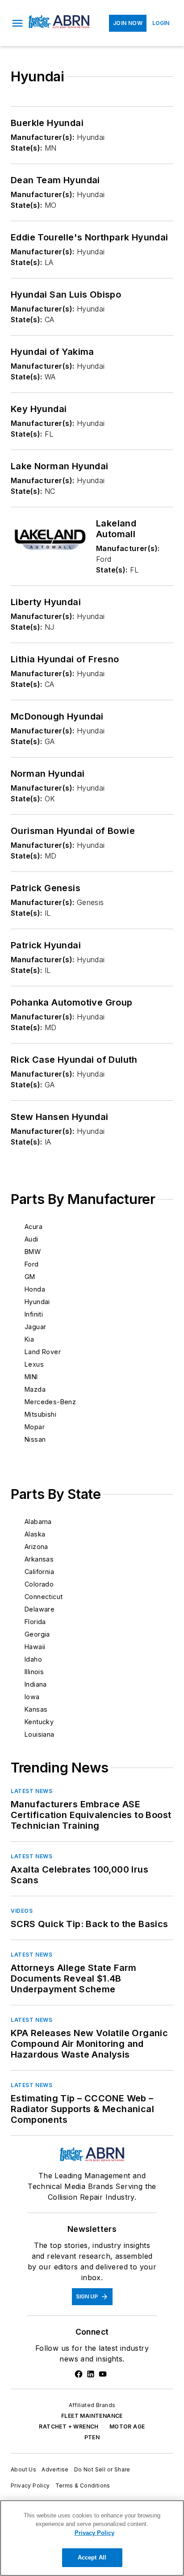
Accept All (92, 2557)
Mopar (35, 1427)
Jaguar (35, 1327)
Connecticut (44, 1597)
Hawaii (35, 1647)
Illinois (34, 1672)
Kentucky (39, 1722)
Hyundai (37, 1302)
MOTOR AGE (127, 2427)
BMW (33, 1252)
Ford (32, 1264)
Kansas (36, 1709)
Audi (31, 1239)
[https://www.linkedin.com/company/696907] (91, 2374)
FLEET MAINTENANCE (92, 2416)
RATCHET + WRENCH (69, 2427)
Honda (35, 1289)
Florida (35, 1622)
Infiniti (34, 1314)
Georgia (37, 1634)
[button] (17, 23)
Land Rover (43, 1352)
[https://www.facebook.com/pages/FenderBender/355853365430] (79, 2374)
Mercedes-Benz (50, 1402)
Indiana (36, 1684)
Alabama (38, 1522)
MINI (31, 1377)
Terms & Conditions (83, 2486)
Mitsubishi (40, 1414)
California (39, 1572)
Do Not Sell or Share (102, 2469)
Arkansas (39, 1559)
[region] (92, 2538)
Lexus (34, 1364)
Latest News (32, 1791)
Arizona (36, 1547)
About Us (23, 2469)
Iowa (32, 1697)
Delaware (40, 1609)
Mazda (35, 1389)
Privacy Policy (30, 2486)
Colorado (39, 1584)
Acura (33, 1227)
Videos (22, 1911)
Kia (29, 1339)
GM (30, 1277)
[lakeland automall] (50, 540)
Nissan (35, 1439)
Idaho (33, 1659)
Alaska (35, 1534)
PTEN (92, 2437)
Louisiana (40, 1734)
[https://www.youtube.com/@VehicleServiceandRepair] (103, 2374)
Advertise (55, 2469)
